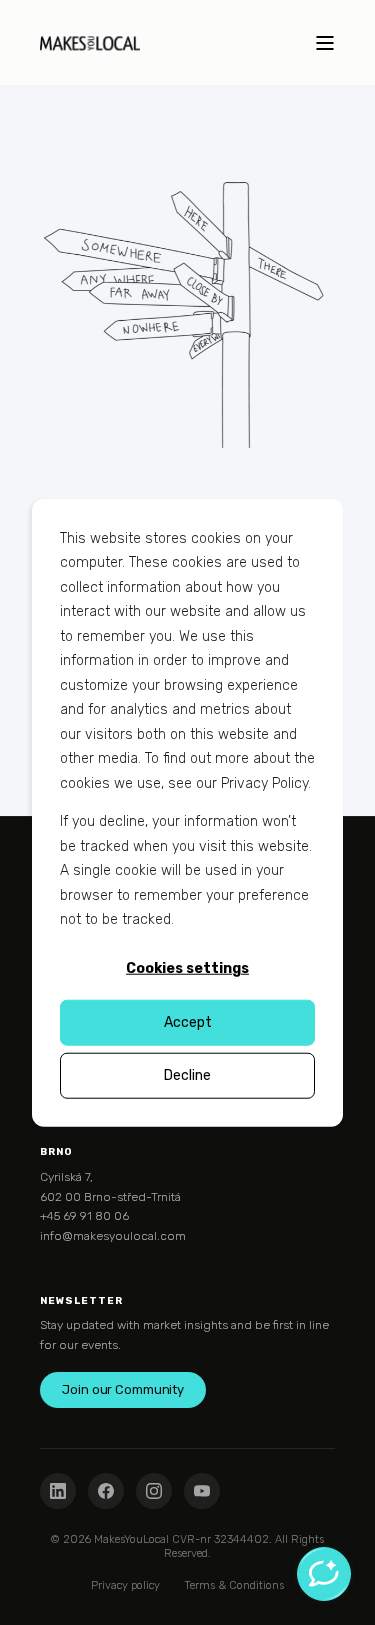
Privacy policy (125, 1585)
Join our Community (123, 1389)
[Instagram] (154, 1491)
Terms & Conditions (234, 1585)
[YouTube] (202, 1491)
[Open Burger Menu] (325, 43)
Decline (187, 1074)
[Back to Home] (90, 42)
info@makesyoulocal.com (113, 1236)
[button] (20, 1605)
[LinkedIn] (58, 1491)
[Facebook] (106, 1491)
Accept (188, 1021)
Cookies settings (187, 968)
